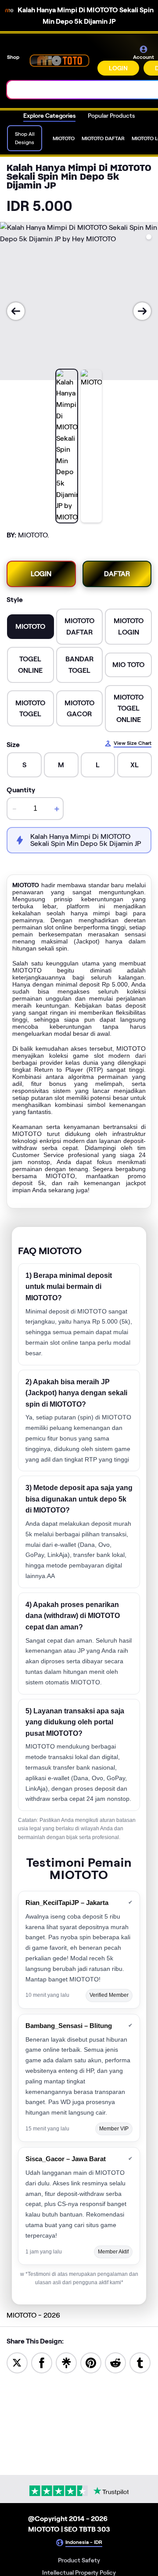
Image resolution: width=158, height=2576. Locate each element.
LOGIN (118, 68)
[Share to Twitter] (17, 2362)
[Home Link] (59, 60)
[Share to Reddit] (115, 2362)
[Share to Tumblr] (140, 2362)
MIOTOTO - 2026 (33, 2315)
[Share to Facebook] (42, 2362)
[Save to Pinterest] (91, 2362)
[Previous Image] (16, 311)
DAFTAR (117, 574)
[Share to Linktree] (66, 2362)
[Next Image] (142, 311)
